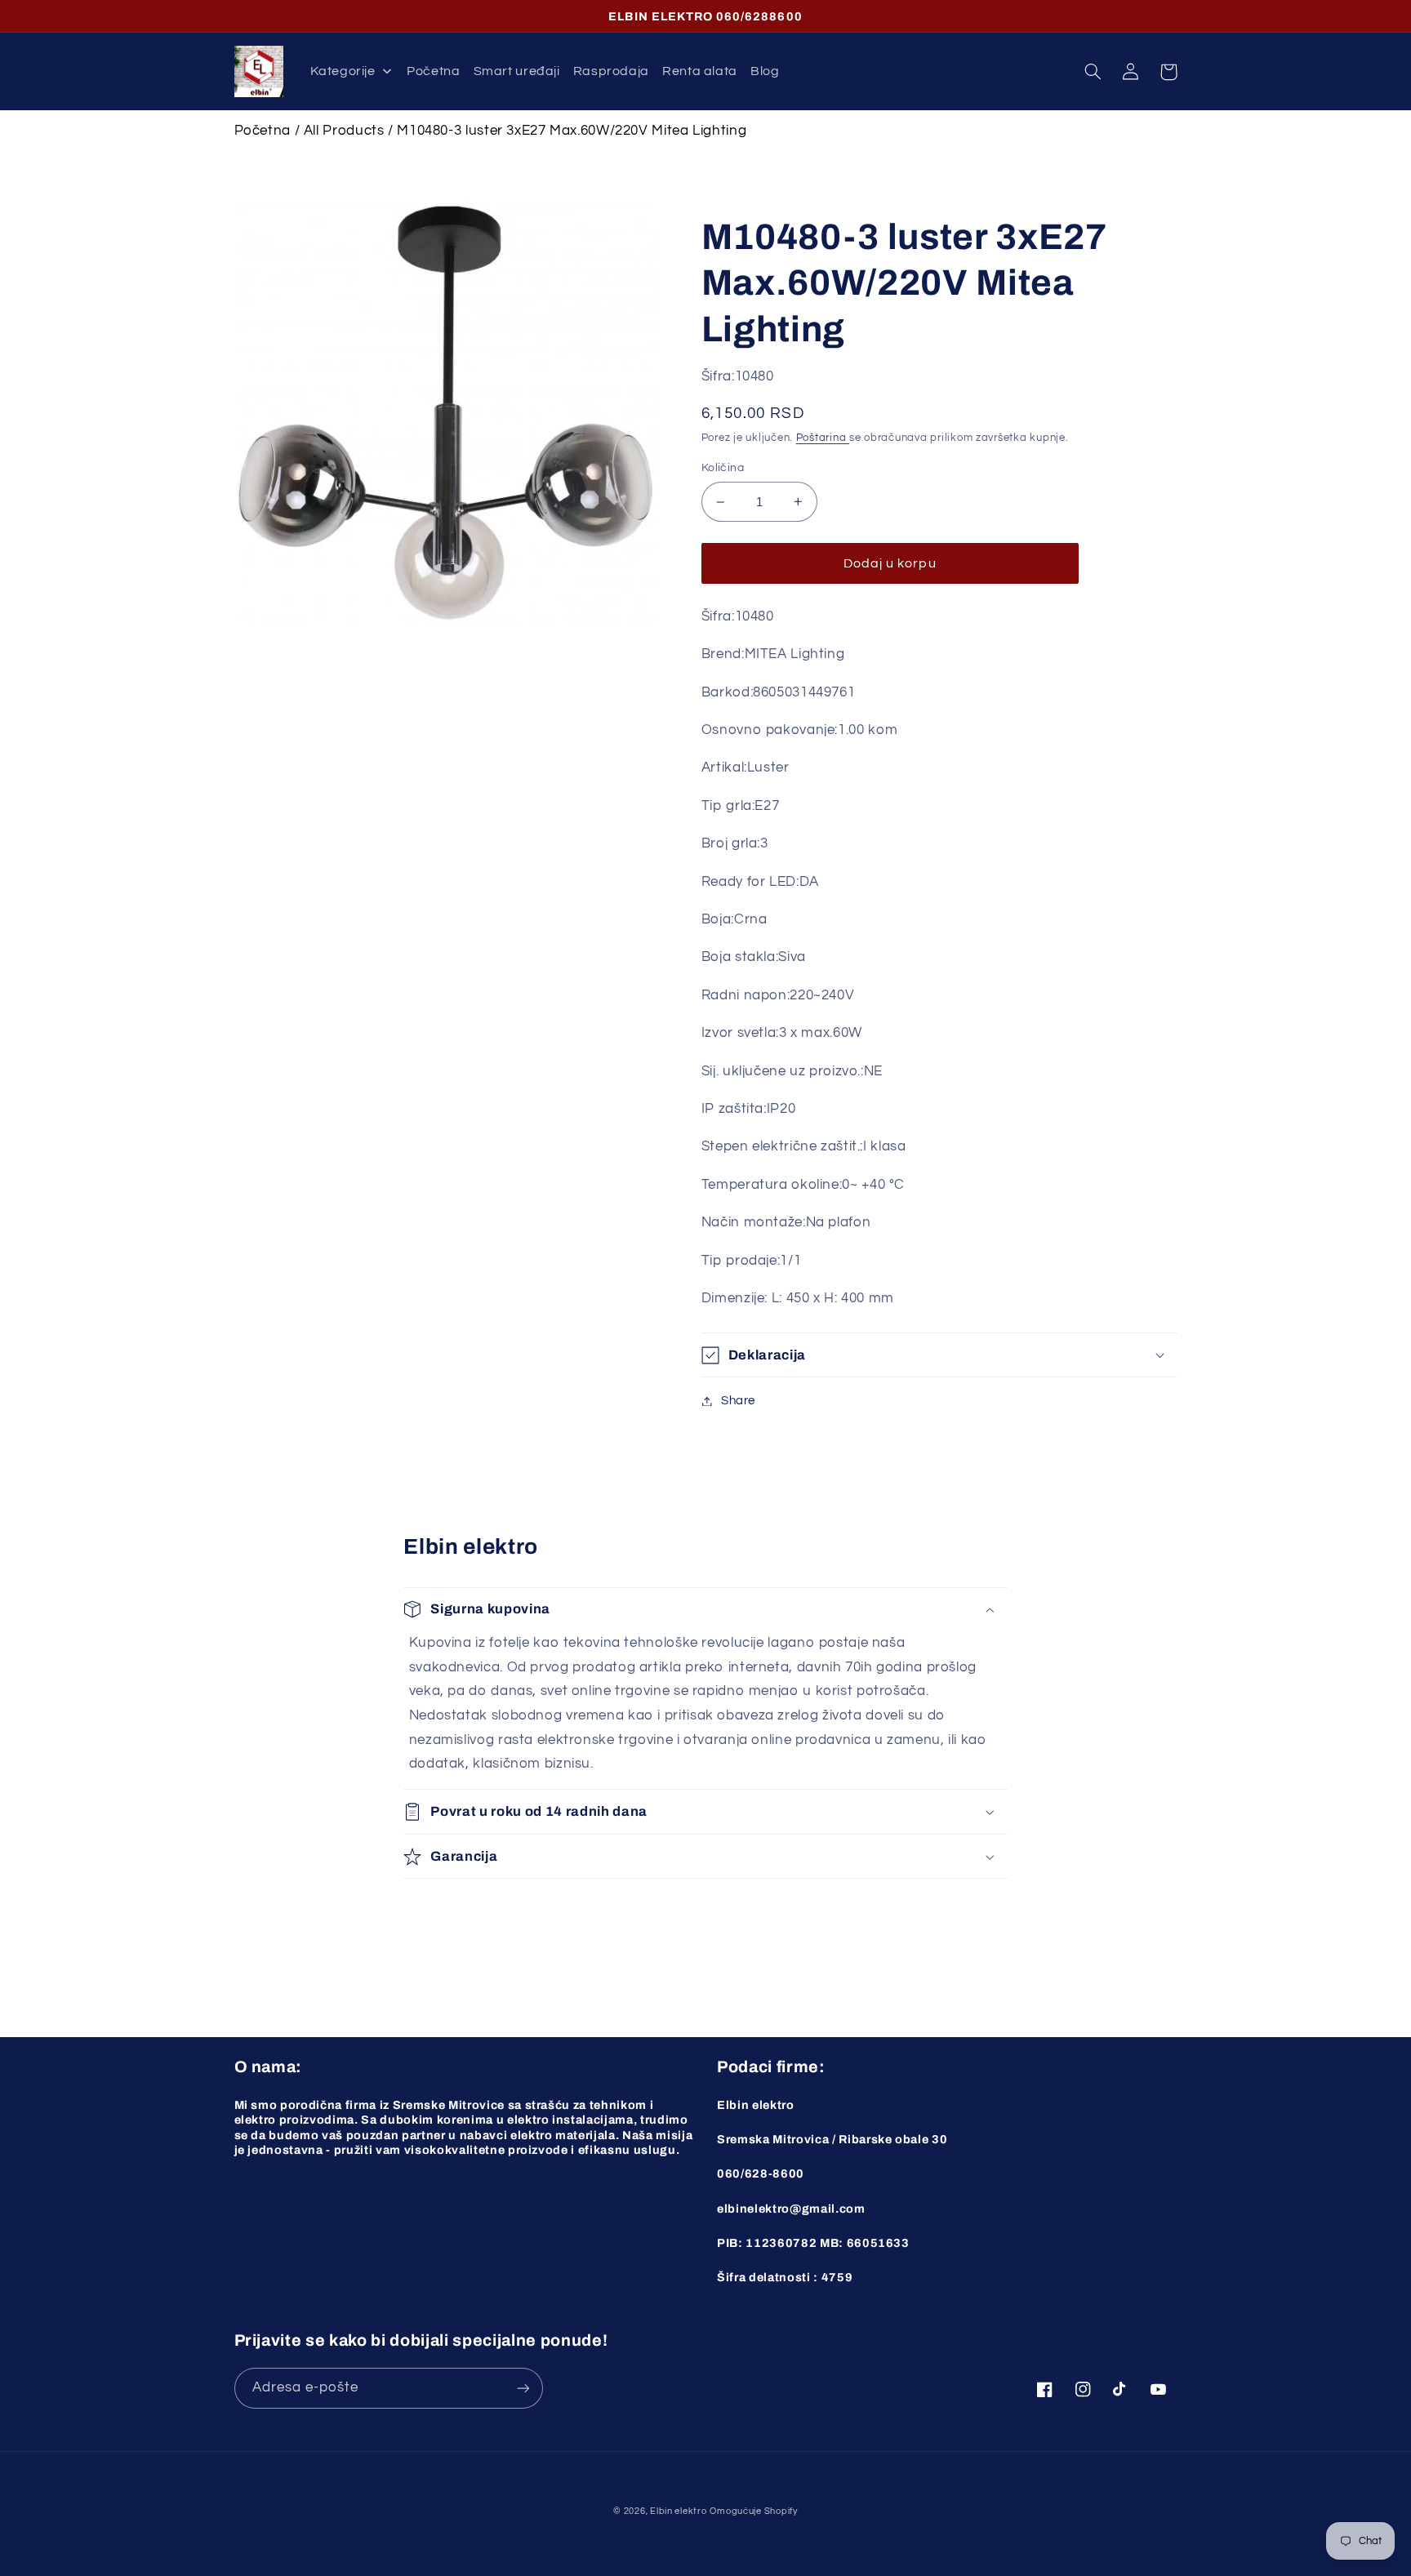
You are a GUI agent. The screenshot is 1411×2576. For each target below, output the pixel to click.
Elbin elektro (679, 2511)
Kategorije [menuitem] (343, 71)
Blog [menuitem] (765, 71)
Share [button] (738, 1401)
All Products (344, 131)
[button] (1093, 72)
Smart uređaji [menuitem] (517, 71)
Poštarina (823, 438)
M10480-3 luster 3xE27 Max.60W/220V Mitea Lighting (572, 131)
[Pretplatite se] (523, 2388)
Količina (723, 468)
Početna (263, 131)
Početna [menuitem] (433, 71)
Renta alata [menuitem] (700, 71)
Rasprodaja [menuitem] (611, 71)
